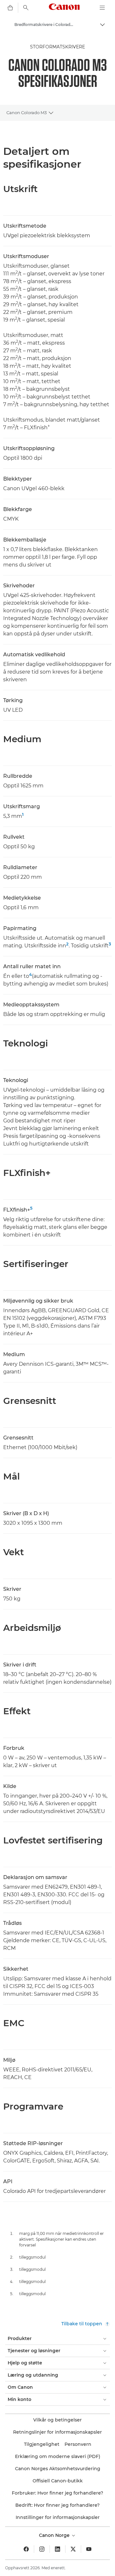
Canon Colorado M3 (27, 113)
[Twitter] (73, 2549)
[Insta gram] (42, 2549)
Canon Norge (55, 2535)
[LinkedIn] (57, 2549)
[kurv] (10, 8)
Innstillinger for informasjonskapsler (58, 2517)
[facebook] (26, 2549)
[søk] (26, 8)
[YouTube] (89, 2549)
